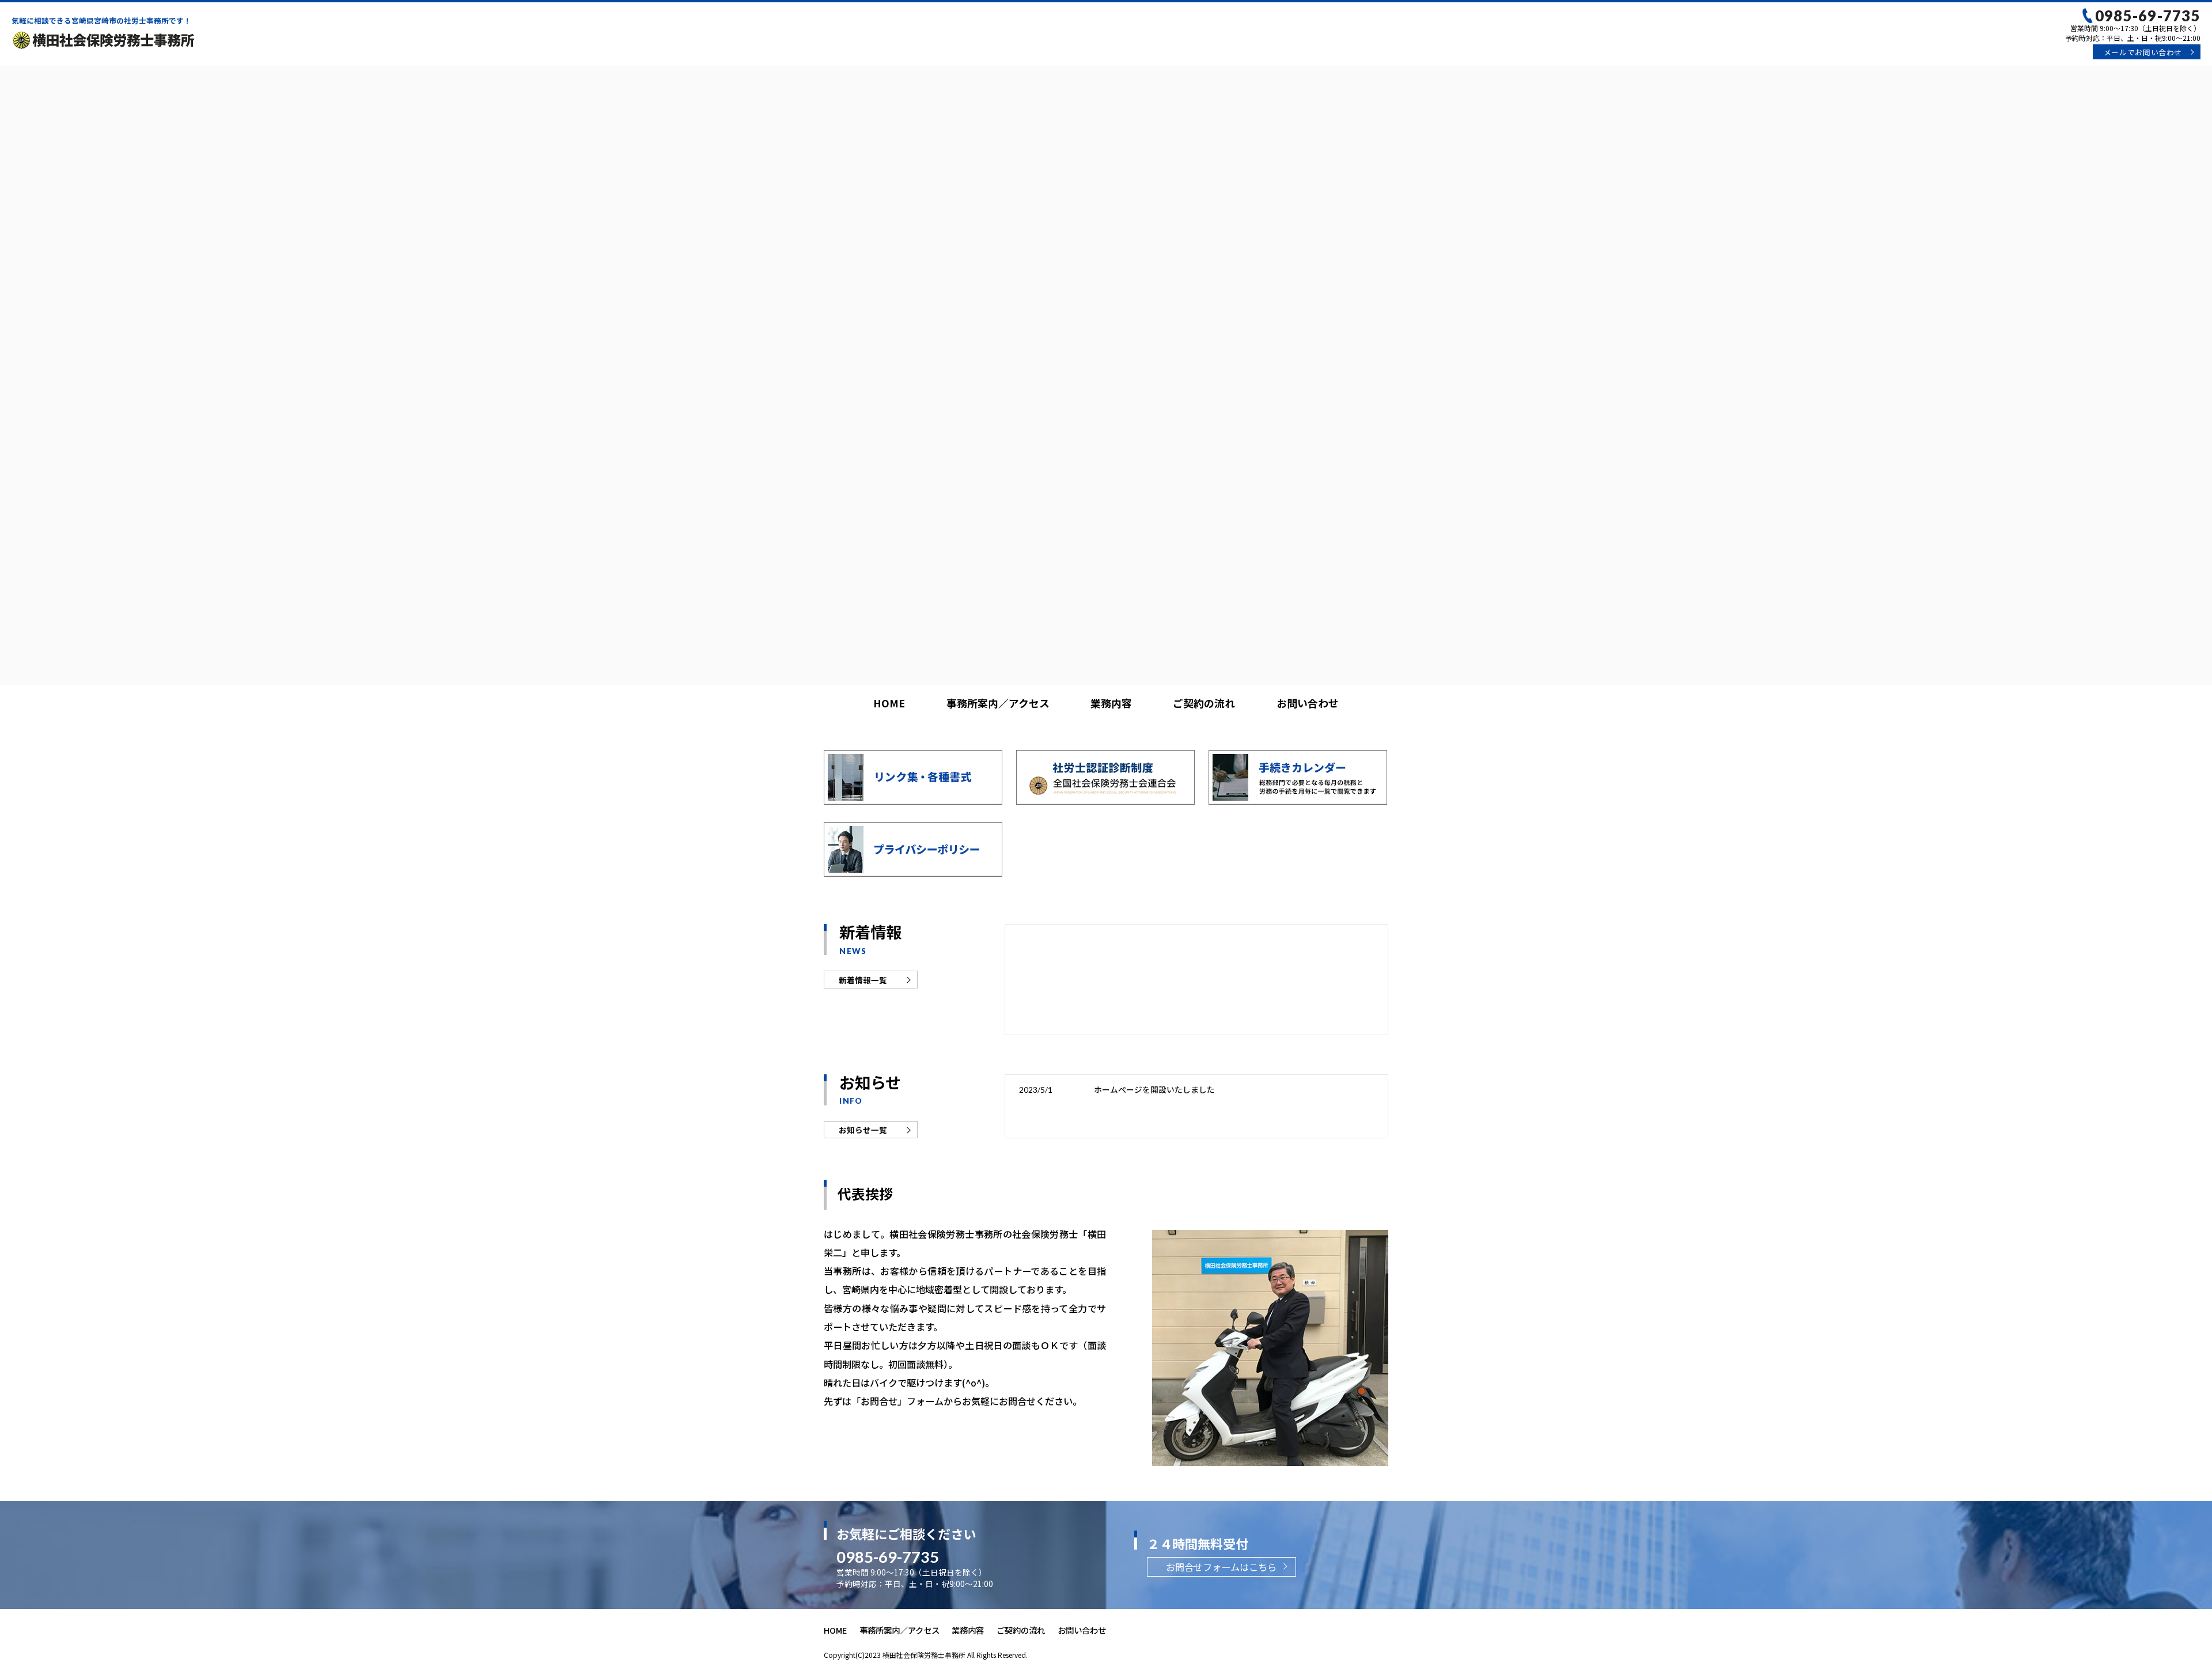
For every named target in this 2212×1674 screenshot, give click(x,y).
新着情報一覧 (863, 980)
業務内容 (1111, 703)
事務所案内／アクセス (998, 703)
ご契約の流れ (1204, 703)
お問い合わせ (2143, 52)
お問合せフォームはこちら (1221, 1567)
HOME (889, 703)
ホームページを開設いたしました (1154, 1089)
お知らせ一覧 (863, 1130)
